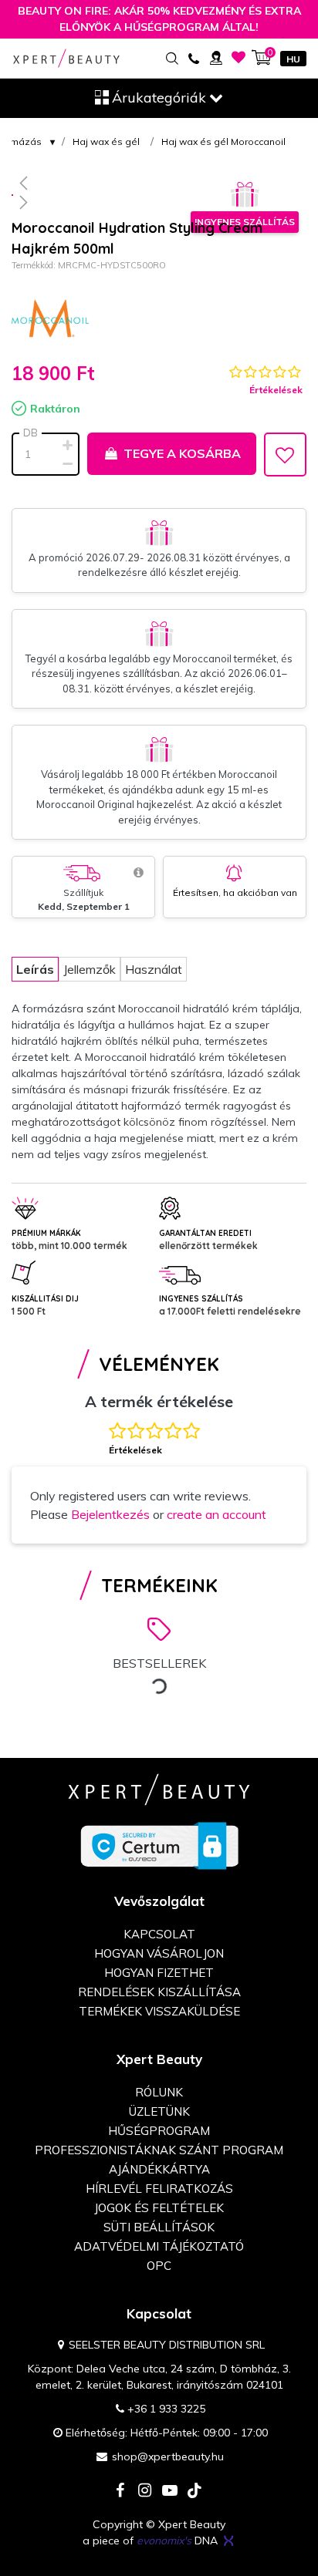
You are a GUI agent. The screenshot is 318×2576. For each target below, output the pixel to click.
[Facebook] (120, 2492)
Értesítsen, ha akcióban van (235, 892)
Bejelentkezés (110, 1514)
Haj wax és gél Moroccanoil (223, 141)
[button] (159, 183)
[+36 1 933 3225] (193, 57)
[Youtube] (170, 2492)
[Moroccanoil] (50, 318)
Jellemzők (90, 969)
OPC (159, 2266)
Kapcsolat (159, 1934)
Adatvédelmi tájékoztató (159, 2246)
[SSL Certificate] (159, 1845)
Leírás (35, 969)
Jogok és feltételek (159, 2208)
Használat (154, 969)
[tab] (35, 969)
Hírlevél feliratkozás (159, 2189)
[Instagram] (145, 2492)
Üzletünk (159, 2111)
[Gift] (245, 195)
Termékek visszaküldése (159, 2011)
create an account (217, 1514)
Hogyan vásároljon (159, 1953)
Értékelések (276, 390)
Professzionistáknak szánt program (159, 2150)
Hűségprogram (159, 2131)
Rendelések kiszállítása (159, 1992)
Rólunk (159, 2092)
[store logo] (66, 58)
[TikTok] (195, 2492)
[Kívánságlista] (239, 57)
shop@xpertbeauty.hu (168, 2456)
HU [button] (293, 59)
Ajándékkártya (159, 2169)
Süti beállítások (159, 2227)
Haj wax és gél (106, 141)
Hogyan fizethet (159, 1973)
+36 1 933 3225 (166, 2409)
